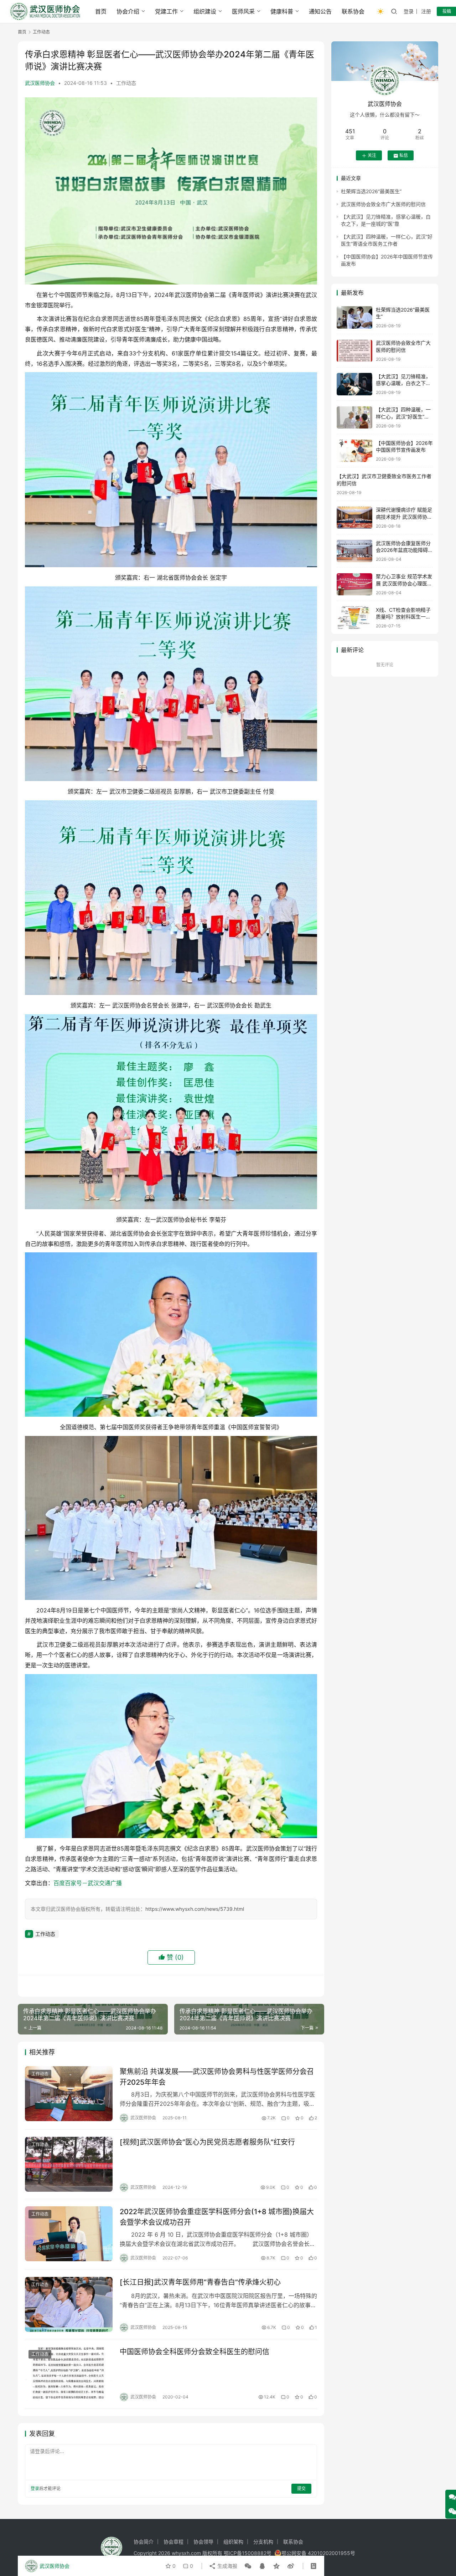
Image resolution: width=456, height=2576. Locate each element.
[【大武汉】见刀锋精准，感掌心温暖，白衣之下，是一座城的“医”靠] (354, 384)
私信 (404, 156)
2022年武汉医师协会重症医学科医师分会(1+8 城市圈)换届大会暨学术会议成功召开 (217, 2217)
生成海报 (227, 2566)
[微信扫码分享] (248, 2566)
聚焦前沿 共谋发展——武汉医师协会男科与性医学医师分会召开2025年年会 (217, 2077)
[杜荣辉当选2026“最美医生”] (354, 317)
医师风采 (243, 11)
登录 (409, 11)
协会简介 (144, 2542)
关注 (372, 156)
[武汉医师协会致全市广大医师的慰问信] (354, 351)
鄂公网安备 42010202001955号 (318, 2553)
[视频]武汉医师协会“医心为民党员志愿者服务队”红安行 (207, 2142)
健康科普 (282, 11)
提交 (301, 2488)
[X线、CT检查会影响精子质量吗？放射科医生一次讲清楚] (354, 618)
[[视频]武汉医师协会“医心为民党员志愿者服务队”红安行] (69, 2164)
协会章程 (173, 2542)
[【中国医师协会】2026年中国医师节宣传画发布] (354, 451)
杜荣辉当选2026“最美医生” (371, 192)
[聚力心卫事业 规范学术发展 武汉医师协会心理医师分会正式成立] (354, 584)
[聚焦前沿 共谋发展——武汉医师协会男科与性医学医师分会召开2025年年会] (69, 2094)
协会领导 (203, 2542)
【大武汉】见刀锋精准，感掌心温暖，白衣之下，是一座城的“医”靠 (403, 383)
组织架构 (233, 2542)
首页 (101, 11)
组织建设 (205, 11)
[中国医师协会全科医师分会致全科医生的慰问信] (69, 2374)
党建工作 (166, 11)
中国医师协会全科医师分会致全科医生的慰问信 (195, 2352)
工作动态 (126, 83)
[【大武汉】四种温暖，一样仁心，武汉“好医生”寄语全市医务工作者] (354, 418)
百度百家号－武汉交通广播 (88, 1883)
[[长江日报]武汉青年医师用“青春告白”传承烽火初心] (69, 2304)
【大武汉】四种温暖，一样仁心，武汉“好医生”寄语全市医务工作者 (403, 417)
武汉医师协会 (40, 83)
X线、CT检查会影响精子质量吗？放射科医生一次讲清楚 (403, 617)
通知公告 (320, 11)
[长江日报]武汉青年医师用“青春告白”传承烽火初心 (200, 2282)
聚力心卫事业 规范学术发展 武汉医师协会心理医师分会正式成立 (404, 584)
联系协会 (353, 11)
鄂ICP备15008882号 (248, 2553)
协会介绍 (128, 11)
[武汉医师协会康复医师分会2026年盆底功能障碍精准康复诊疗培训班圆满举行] (354, 551)
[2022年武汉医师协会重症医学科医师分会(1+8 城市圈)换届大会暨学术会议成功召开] (69, 2234)
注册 (426, 11)
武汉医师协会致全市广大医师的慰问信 (383, 204)
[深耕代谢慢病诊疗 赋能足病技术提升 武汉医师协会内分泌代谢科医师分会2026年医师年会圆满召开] (354, 518)
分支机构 (263, 2542)
